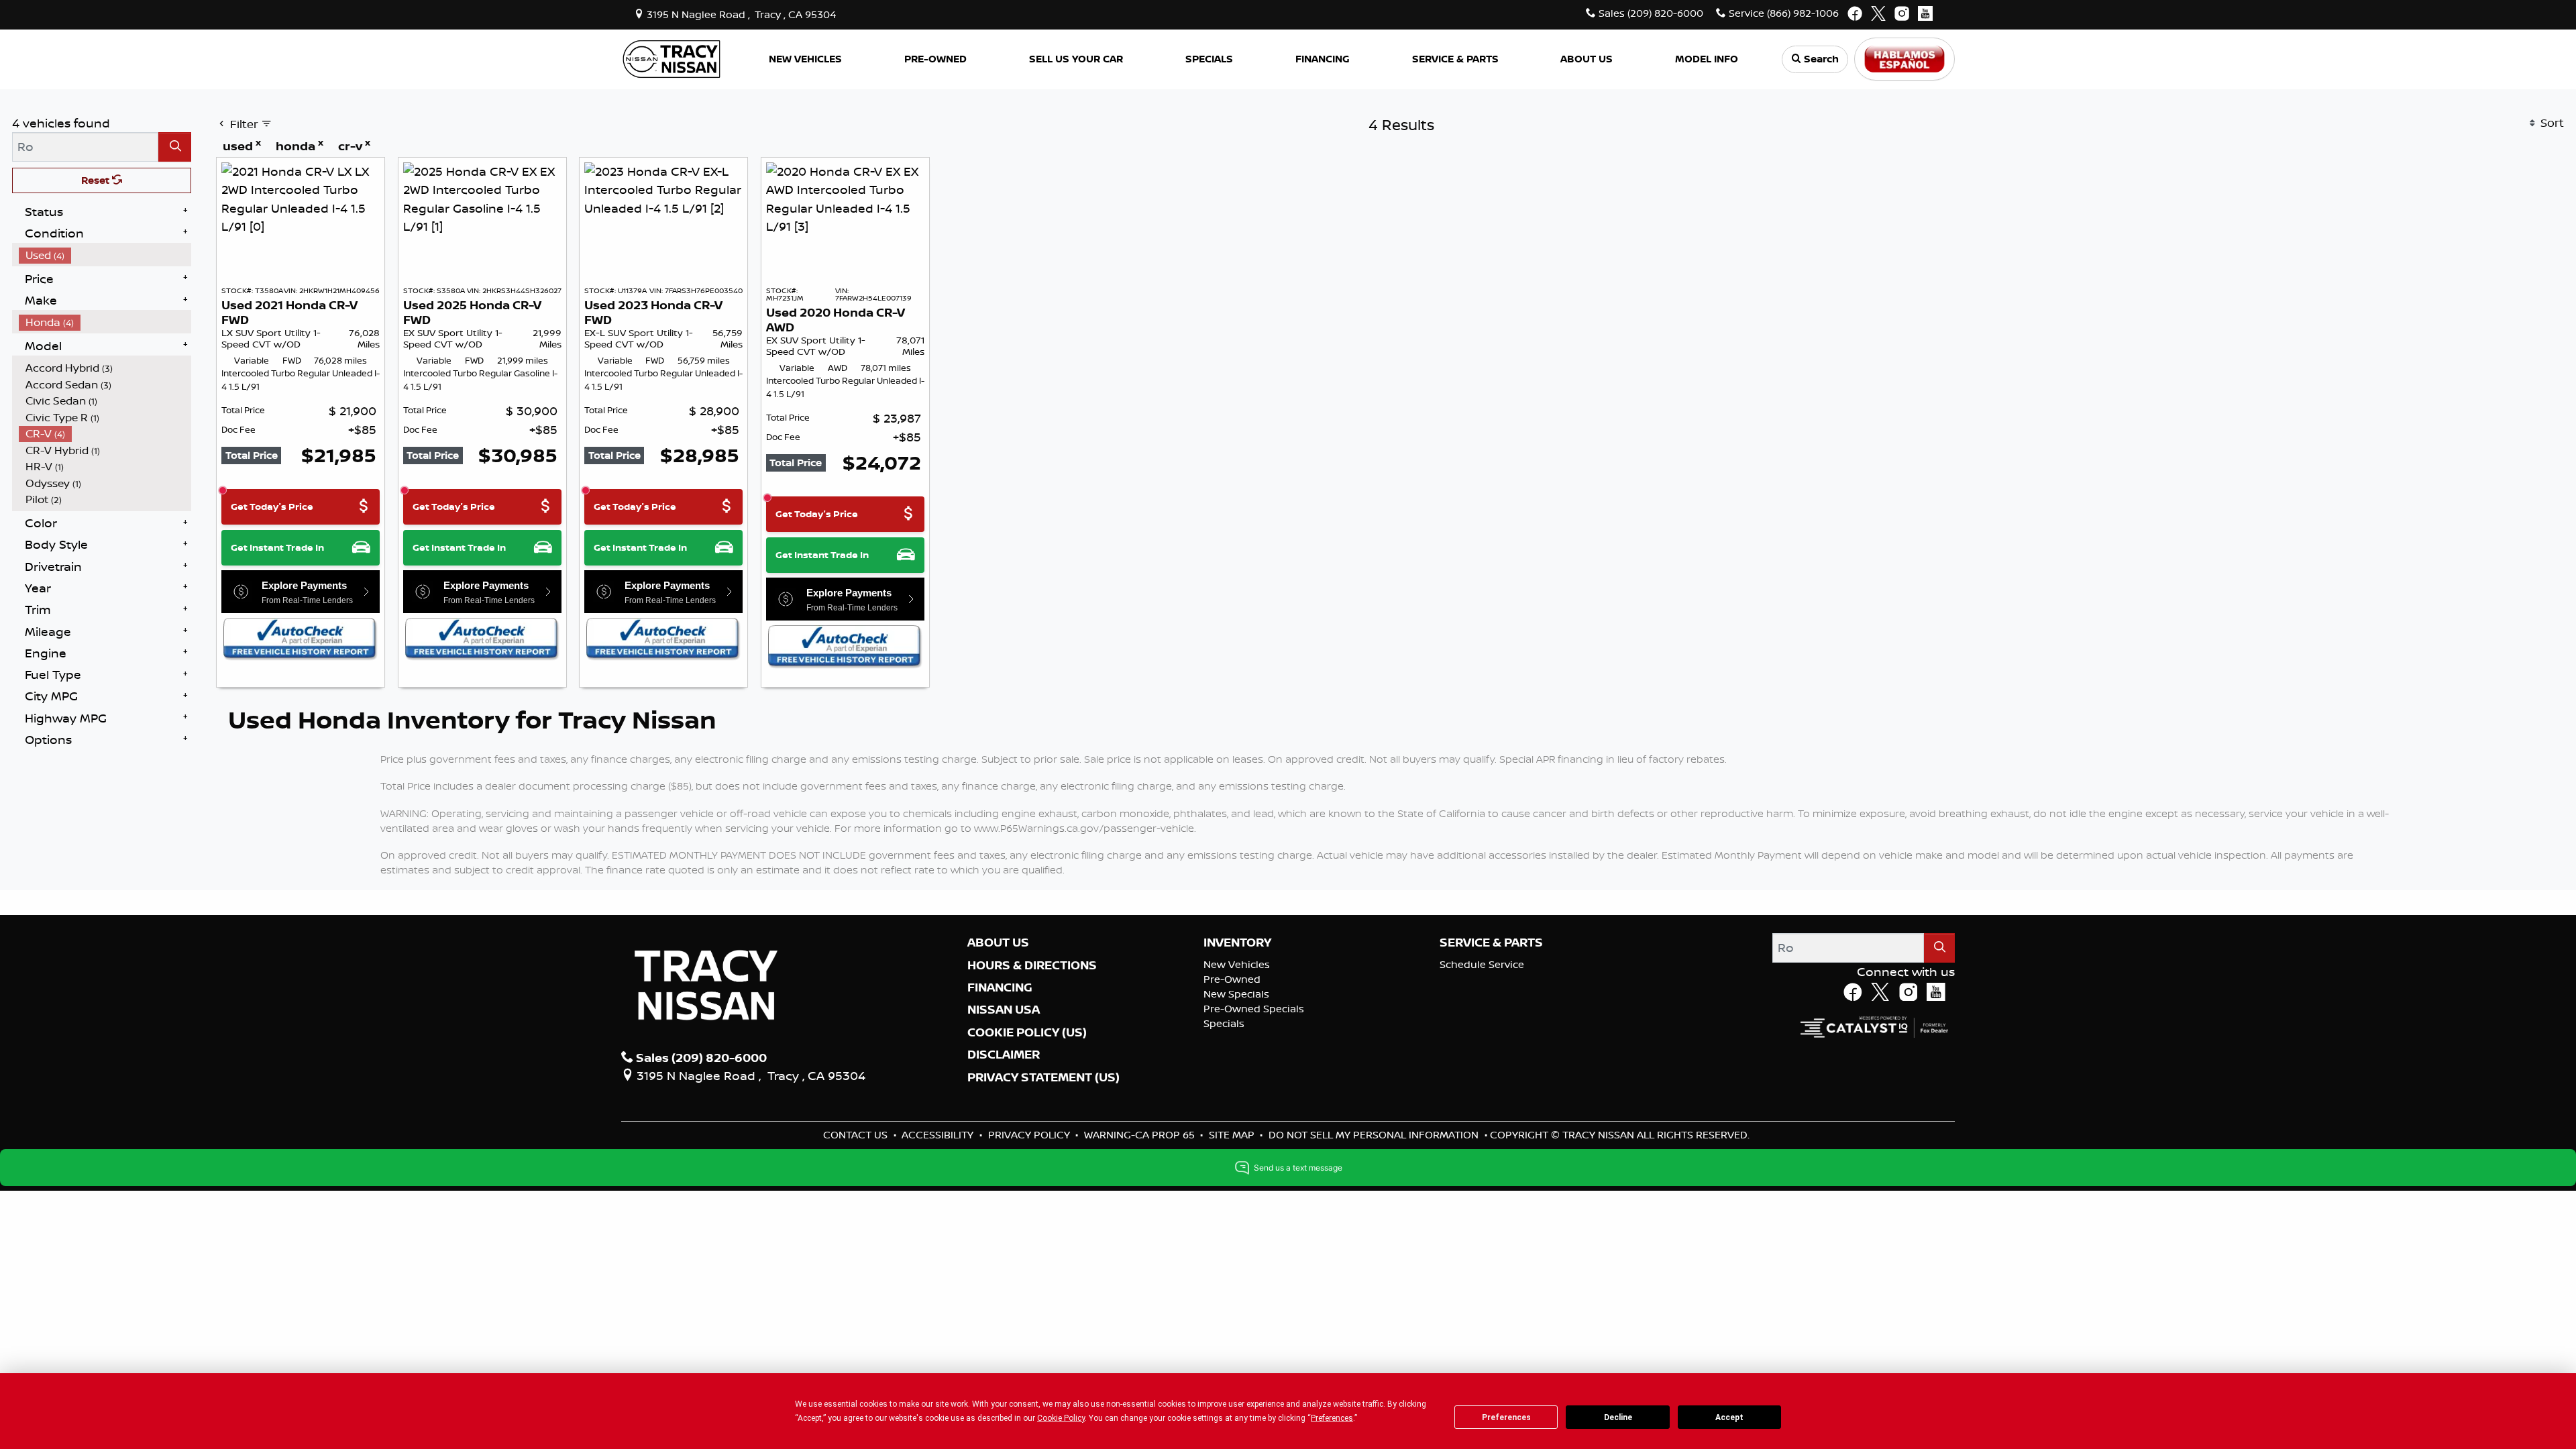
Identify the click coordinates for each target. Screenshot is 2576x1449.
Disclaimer (1004, 1055)
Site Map (1233, 1135)
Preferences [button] (1332, 1418)
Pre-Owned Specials (1254, 1009)
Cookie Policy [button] (1061, 1418)
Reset (97, 180)
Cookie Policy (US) (1027, 1032)
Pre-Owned (1232, 979)
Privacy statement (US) (1043, 1077)
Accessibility (939, 1135)
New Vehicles (1237, 964)
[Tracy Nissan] (672, 58)
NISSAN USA (1004, 1010)
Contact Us (857, 1135)
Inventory (1237, 943)
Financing (1000, 987)
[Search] (175, 147)
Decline (1618, 1417)
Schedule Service (1482, 964)
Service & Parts (1491, 943)
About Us (998, 943)
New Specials (1236, 994)
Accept (1729, 1417)
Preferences (1506, 1417)
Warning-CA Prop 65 (1141, 1135)
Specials (1224, 1023)
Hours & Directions (1032, 965)
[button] (806, 59)
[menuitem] (105, 255)
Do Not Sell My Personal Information (1375, 1135)
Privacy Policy (1030, 1135)
